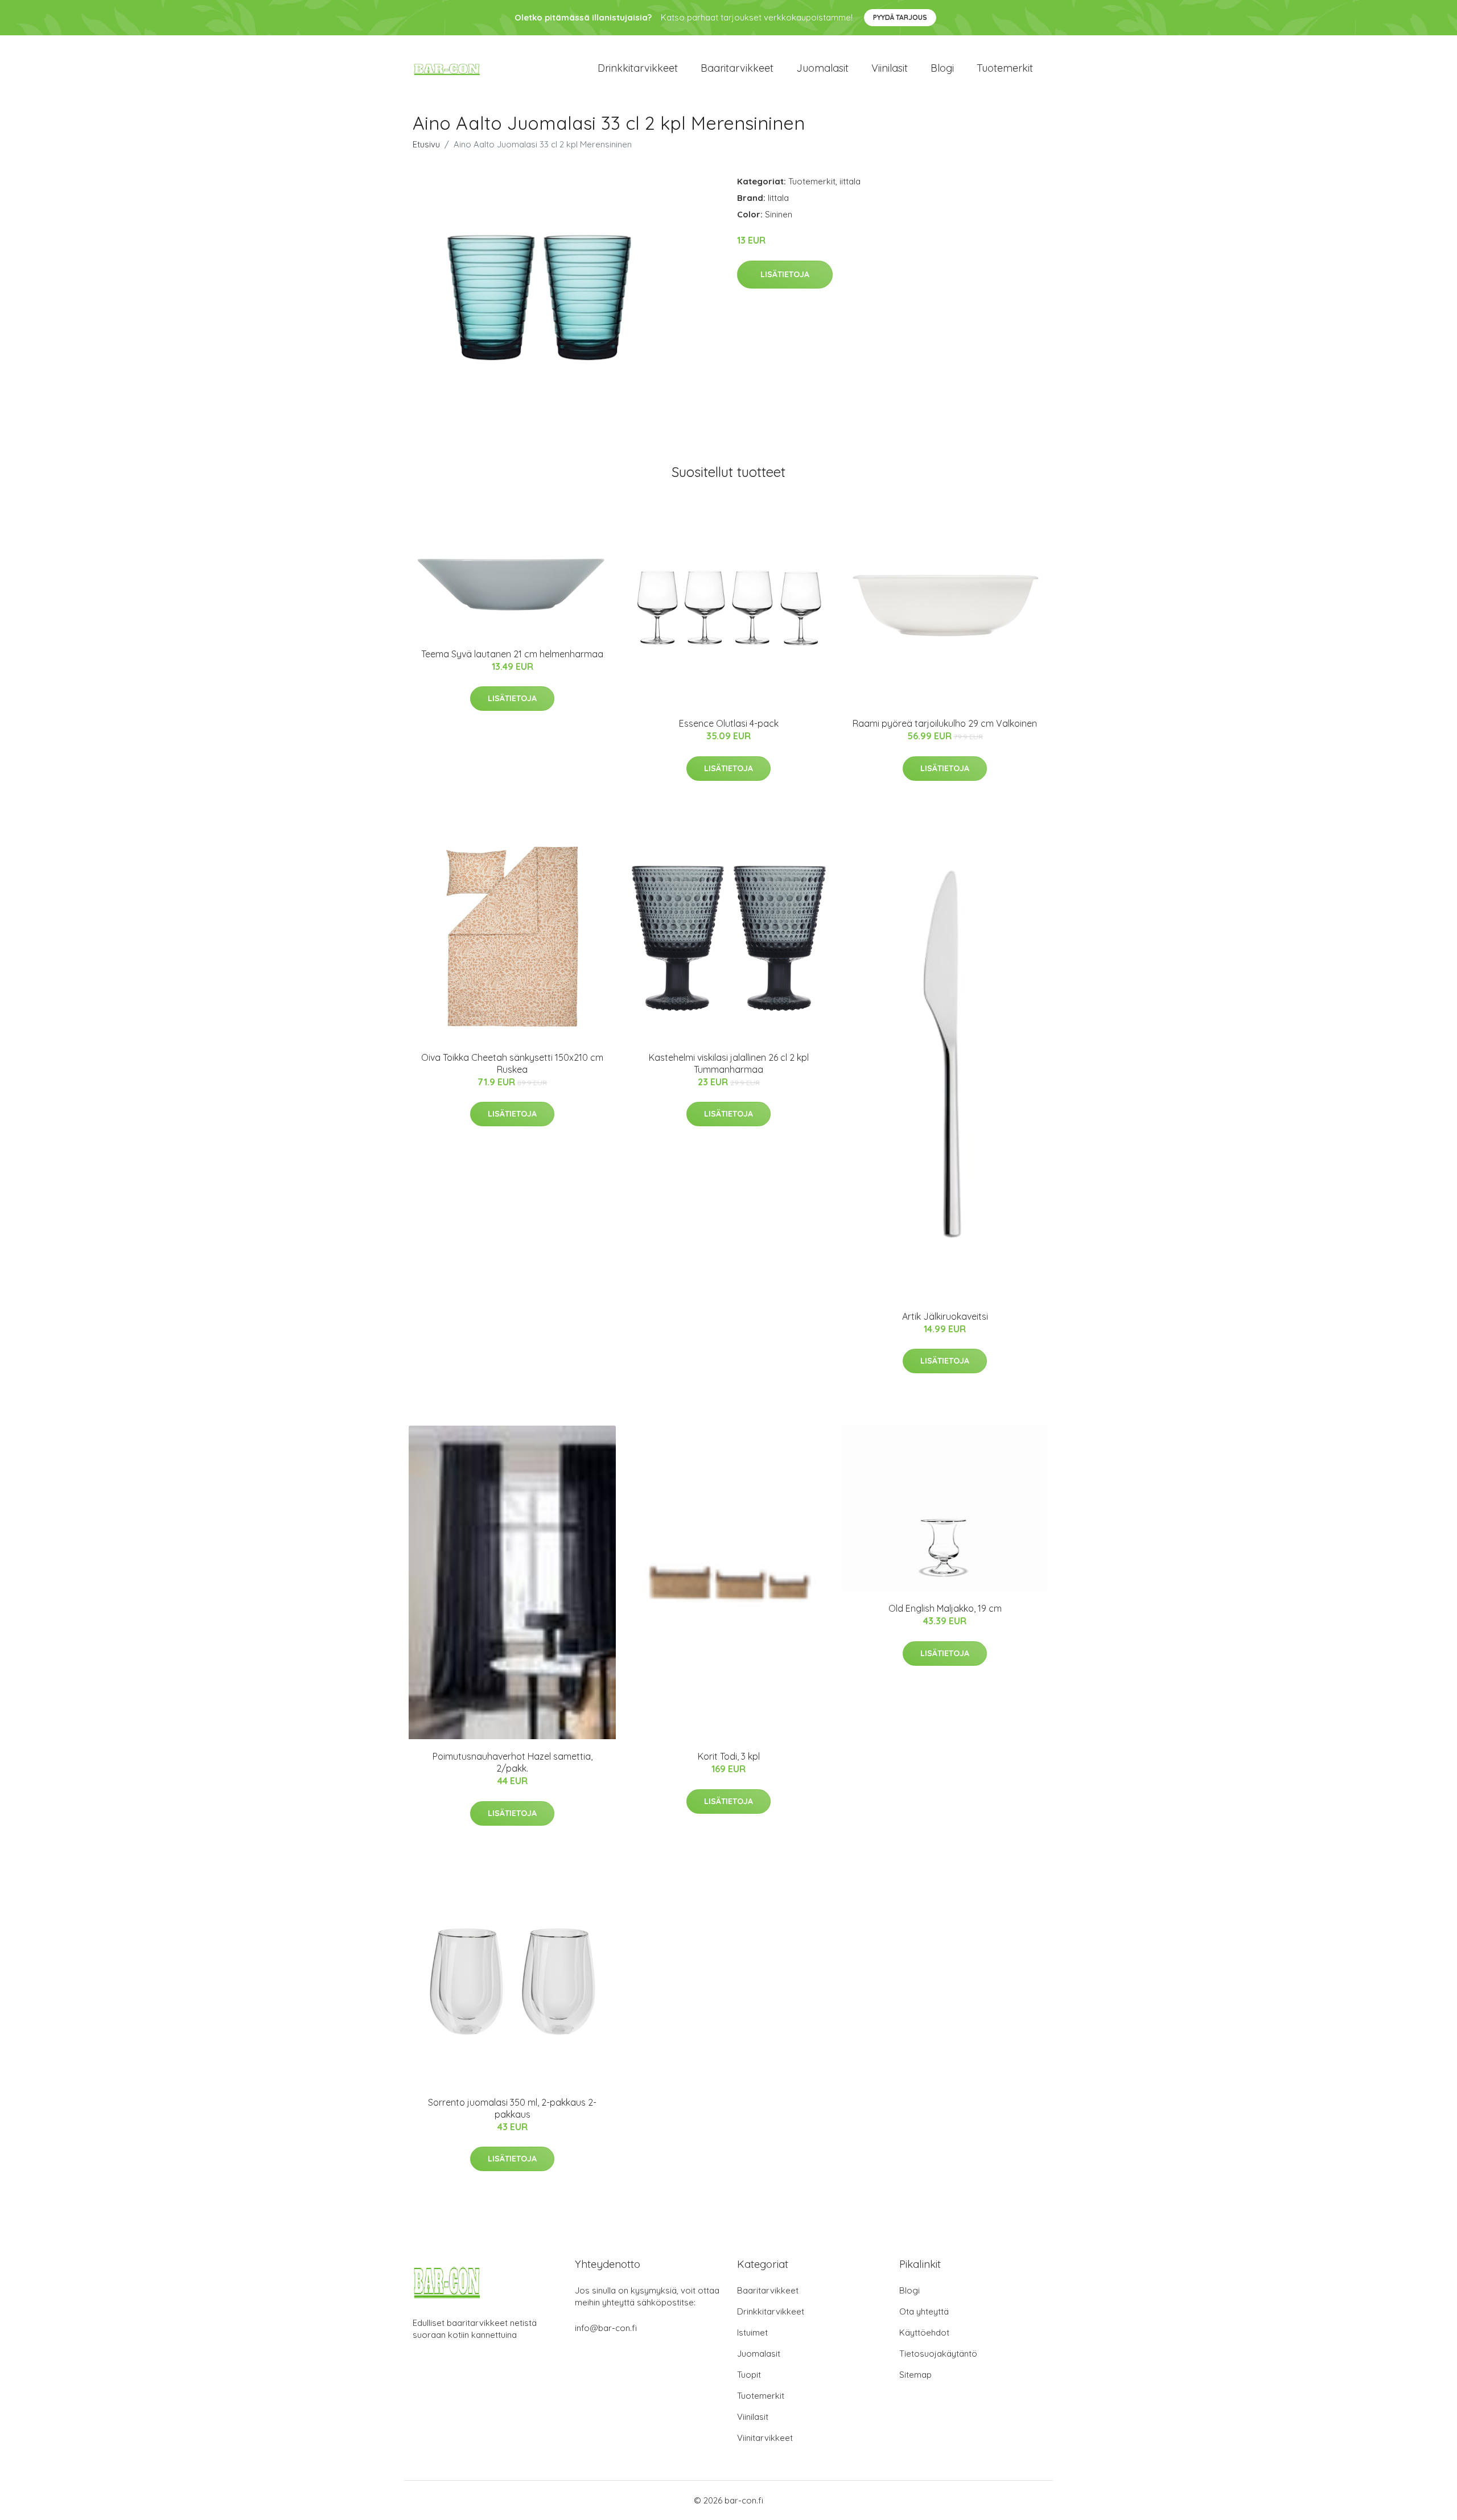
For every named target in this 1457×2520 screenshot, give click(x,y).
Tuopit (749, 2375)
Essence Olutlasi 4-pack (729, 723)
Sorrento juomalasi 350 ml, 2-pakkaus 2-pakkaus (512, 2108)
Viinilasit (890, 68)
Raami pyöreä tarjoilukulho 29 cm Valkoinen (945, 723)
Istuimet (752, 2332)
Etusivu (426, 144)
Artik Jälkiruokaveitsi (945, 1316)
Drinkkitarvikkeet (638, 68)
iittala (850, 181)
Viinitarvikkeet (765, 2438)
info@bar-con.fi (606, 2328)
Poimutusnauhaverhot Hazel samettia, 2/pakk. (513, 1762)
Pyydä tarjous (900, 17)
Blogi (942, 68)
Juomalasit (822, 68)
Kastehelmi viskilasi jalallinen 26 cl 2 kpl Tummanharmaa (729, 1063)
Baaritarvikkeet (737, 68)
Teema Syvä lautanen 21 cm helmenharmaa (512, 654)
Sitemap (915, 2375)
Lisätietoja (785, 274)
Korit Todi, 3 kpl (729, 1756)
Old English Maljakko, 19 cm (945, 1608)
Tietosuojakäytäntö (938, 2354)
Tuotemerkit (1005, 68)
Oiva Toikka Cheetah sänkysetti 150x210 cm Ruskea (512, 1063)
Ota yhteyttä (924, 2311)
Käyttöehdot (924, 2332)
